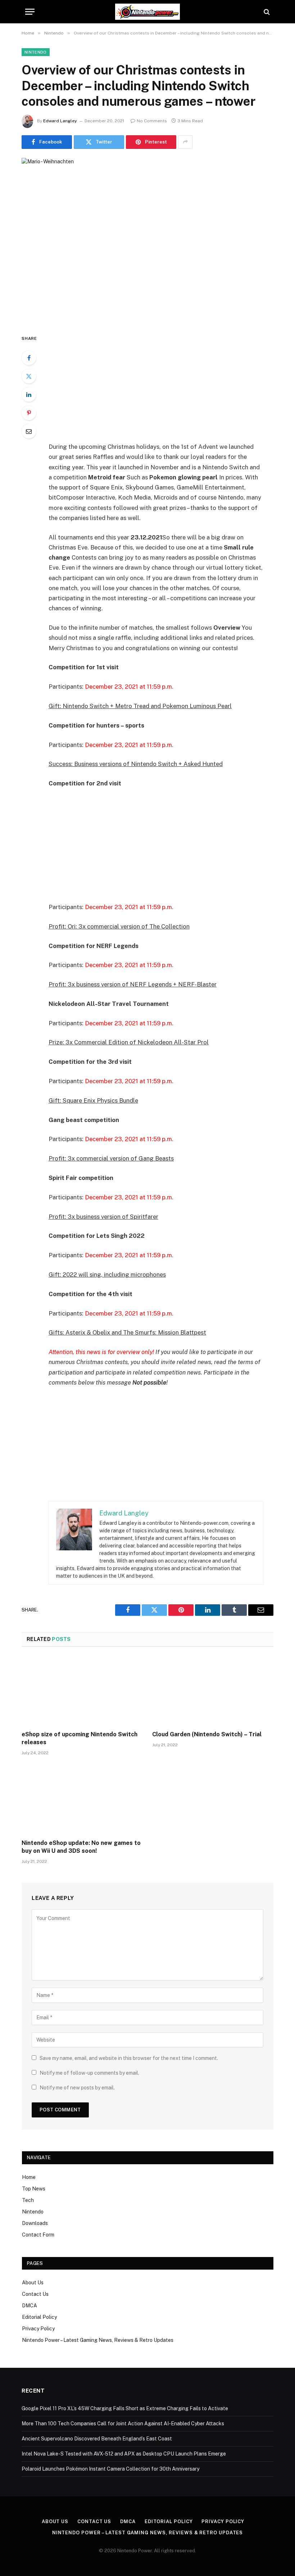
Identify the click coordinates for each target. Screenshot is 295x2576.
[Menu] (30, 12)
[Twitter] (29, 376)
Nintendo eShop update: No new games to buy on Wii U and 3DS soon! (81, 1847)
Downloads (35, 2223)
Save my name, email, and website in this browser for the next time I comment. (129, 2058)
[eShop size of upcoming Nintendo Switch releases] (82, 1691)
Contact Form (38, 2235)
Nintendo (36, 52)
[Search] (266, 12)
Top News (34, 2189)
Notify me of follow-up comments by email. (89, 2073)
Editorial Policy (39, 2317)
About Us (33, 2283)
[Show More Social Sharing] (185, 142)
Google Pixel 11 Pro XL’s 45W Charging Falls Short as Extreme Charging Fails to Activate (125, 2408)
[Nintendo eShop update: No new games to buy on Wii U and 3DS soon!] (82, 1800)
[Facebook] (29, 358)
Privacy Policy (38, 2329)
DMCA (29, 2306)
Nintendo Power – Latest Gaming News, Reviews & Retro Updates (98, 2340)
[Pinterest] (29, 413)
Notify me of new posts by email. (77, 2088)
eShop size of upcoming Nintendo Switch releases (80, 1738)
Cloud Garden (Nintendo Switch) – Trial (207, 1734)
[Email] (29, 431)
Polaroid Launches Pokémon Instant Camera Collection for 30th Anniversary (110, 2469)
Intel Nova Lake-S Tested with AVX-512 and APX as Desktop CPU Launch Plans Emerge (124, 2454)
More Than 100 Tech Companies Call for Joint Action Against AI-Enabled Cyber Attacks (123, 2424)
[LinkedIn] (29, 395)
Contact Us (35, 2294)
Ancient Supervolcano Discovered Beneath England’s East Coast (97, 2439)
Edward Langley (60, 121)
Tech (28, 2200)
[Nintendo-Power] (147, 12)
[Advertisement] (165, 388)
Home (29, 2177)
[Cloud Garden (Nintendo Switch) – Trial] (213, 1691)
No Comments (152, 121)
